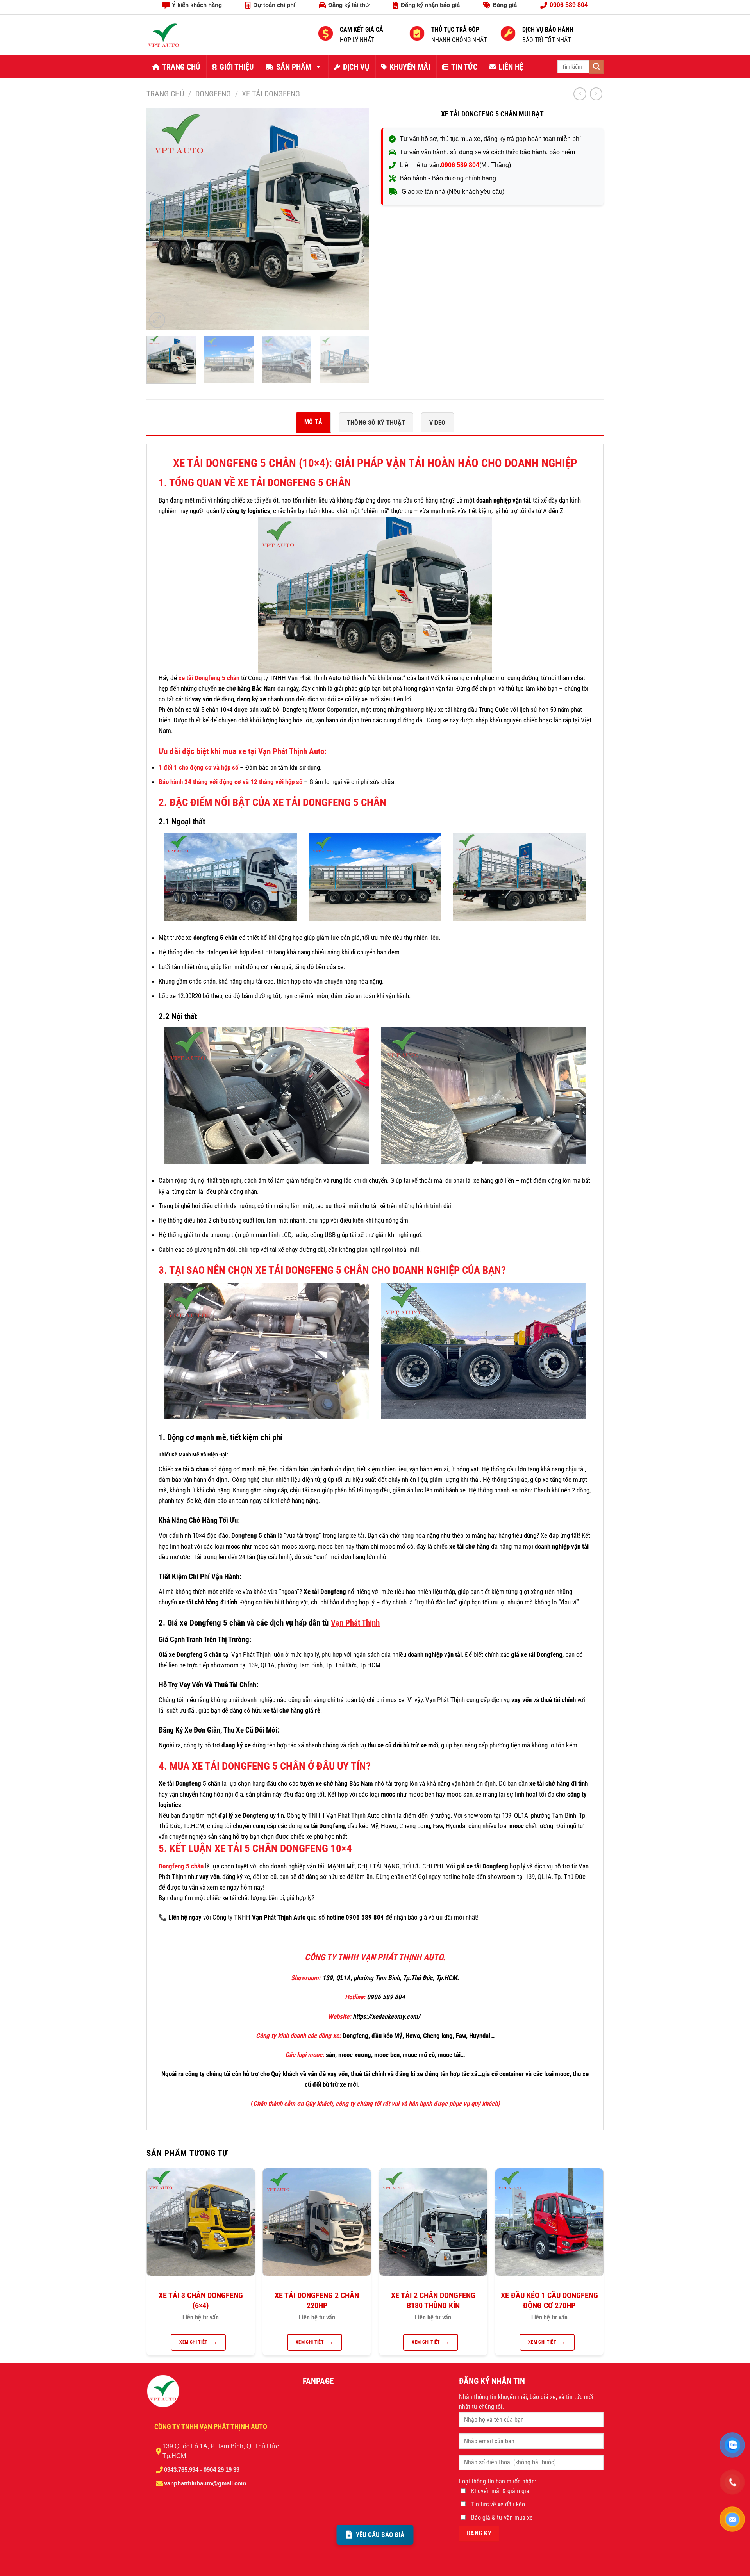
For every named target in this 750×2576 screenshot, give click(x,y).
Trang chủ (165, 94)
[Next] (355, 219)
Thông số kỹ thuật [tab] (376, 423)
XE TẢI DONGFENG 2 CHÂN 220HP (317, 2300)
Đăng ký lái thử (349, 5)
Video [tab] (437, 423)
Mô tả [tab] (313, 422)
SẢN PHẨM (294, 67)
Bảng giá (505, 5)
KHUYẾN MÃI (410, 67)
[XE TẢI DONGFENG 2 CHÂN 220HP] (317, 2222)
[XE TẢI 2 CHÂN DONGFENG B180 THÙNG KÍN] (433, 2222)
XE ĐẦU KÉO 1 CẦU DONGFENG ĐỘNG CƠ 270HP (549, 2300)
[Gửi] (596, 67)
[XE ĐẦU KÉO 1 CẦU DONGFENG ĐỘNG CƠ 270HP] (549, 2222)
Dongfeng (213, 94)
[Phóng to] (157, 320)
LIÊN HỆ (511, 67)
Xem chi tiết (193, 2342)
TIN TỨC (464, 67)
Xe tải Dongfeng (271, 94)
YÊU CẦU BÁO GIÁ (380, 2535)
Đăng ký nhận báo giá (430, 5)
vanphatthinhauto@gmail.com (205, 2483)
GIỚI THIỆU (237, 67)
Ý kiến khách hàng (197, 5)
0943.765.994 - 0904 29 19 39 (202, 2470)
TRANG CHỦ (181, 67)
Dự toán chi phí (274, 5)
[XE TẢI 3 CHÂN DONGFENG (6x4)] (201, 2222)
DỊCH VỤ (356, 67)
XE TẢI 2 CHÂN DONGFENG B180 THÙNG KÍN (433, 2300)
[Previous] (161, 219)
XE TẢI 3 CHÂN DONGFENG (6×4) (201, 2300)
